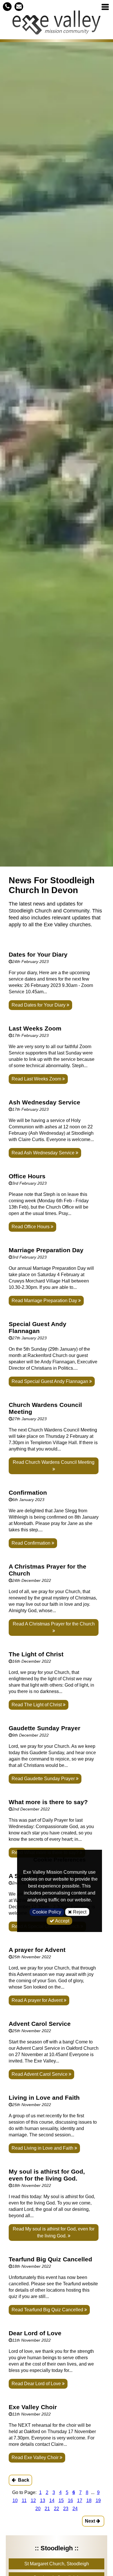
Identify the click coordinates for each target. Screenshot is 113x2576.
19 (98, 2501)
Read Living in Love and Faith (43, 2148)
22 (57, 2509)
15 (61, 2501)
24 (75, 2509)
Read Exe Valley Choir (36, 2458)
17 (80, 2501)
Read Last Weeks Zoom (37, 1079)
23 (66, 2509)
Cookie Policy (47, 1912)
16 (70, 2501)
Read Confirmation (32, 1543)
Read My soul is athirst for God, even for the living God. (54, 2232)
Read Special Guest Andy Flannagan (50, 1381)
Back (23, 2480)
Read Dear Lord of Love (37, 2384)
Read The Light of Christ (37, 1705)
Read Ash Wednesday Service (44, 1153)
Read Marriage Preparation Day (45, 1301)
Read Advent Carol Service (40, 2074)
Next (91, 2521)
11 (24, 2501)
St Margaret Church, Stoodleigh (57, 2564)
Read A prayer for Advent (38, 2000)
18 (89, 2501)
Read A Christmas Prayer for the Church (54, 1624)
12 (33, 2501)
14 (52, 2501)
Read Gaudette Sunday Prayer (44, 1779)
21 (47, 2509)
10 (15, 2501)
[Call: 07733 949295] (7, 6)
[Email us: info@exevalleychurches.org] (19, 6)
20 (38, 2509)
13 (43, 2501)
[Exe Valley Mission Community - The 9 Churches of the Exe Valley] (57, 25)
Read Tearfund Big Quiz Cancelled (48, 2310)
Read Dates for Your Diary (39, 1005)
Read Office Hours (31, 1227)
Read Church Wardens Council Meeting (54, 1462)
